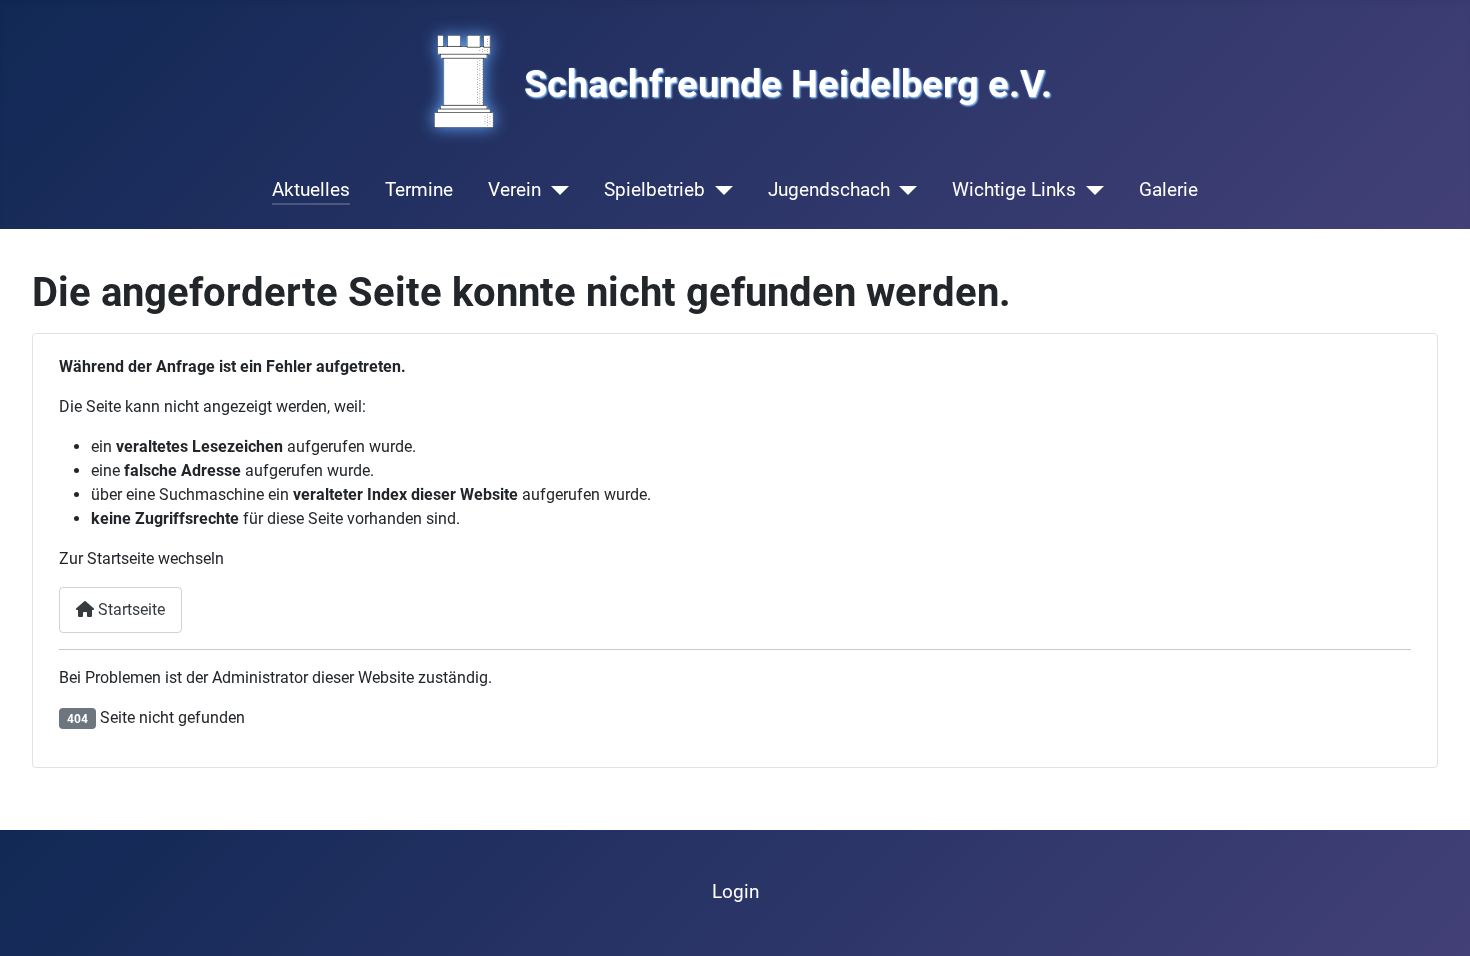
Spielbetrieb (654, 189)
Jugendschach (829, 189)
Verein (514, 189)
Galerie (1168, 189)
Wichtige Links (1014, 189)
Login (735, 891)
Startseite (129, 609)
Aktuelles (311, 189)
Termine (419, 189)
